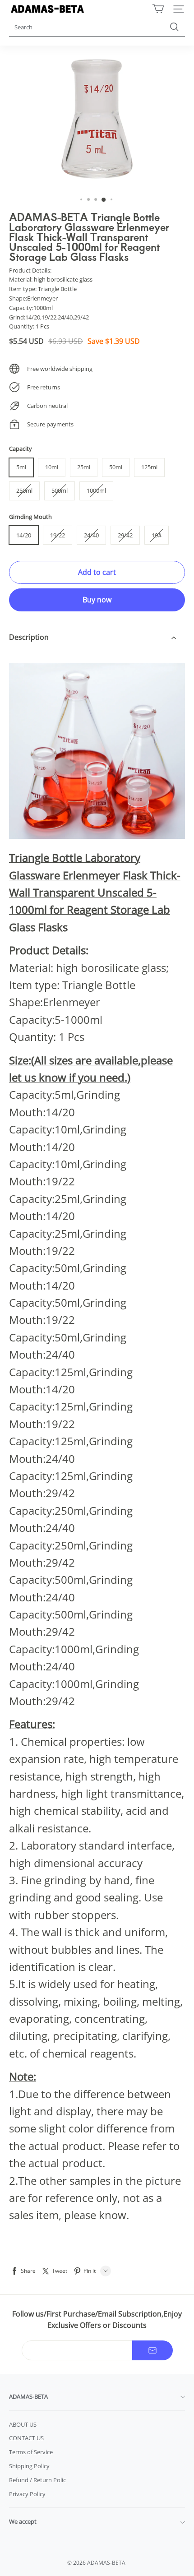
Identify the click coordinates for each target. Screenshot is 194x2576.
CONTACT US (26, 2438)
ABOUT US (23, 2424)
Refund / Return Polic (37, 2480)
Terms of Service (31, 2452)
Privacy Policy (27, 2494)
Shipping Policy (29, 2466)
